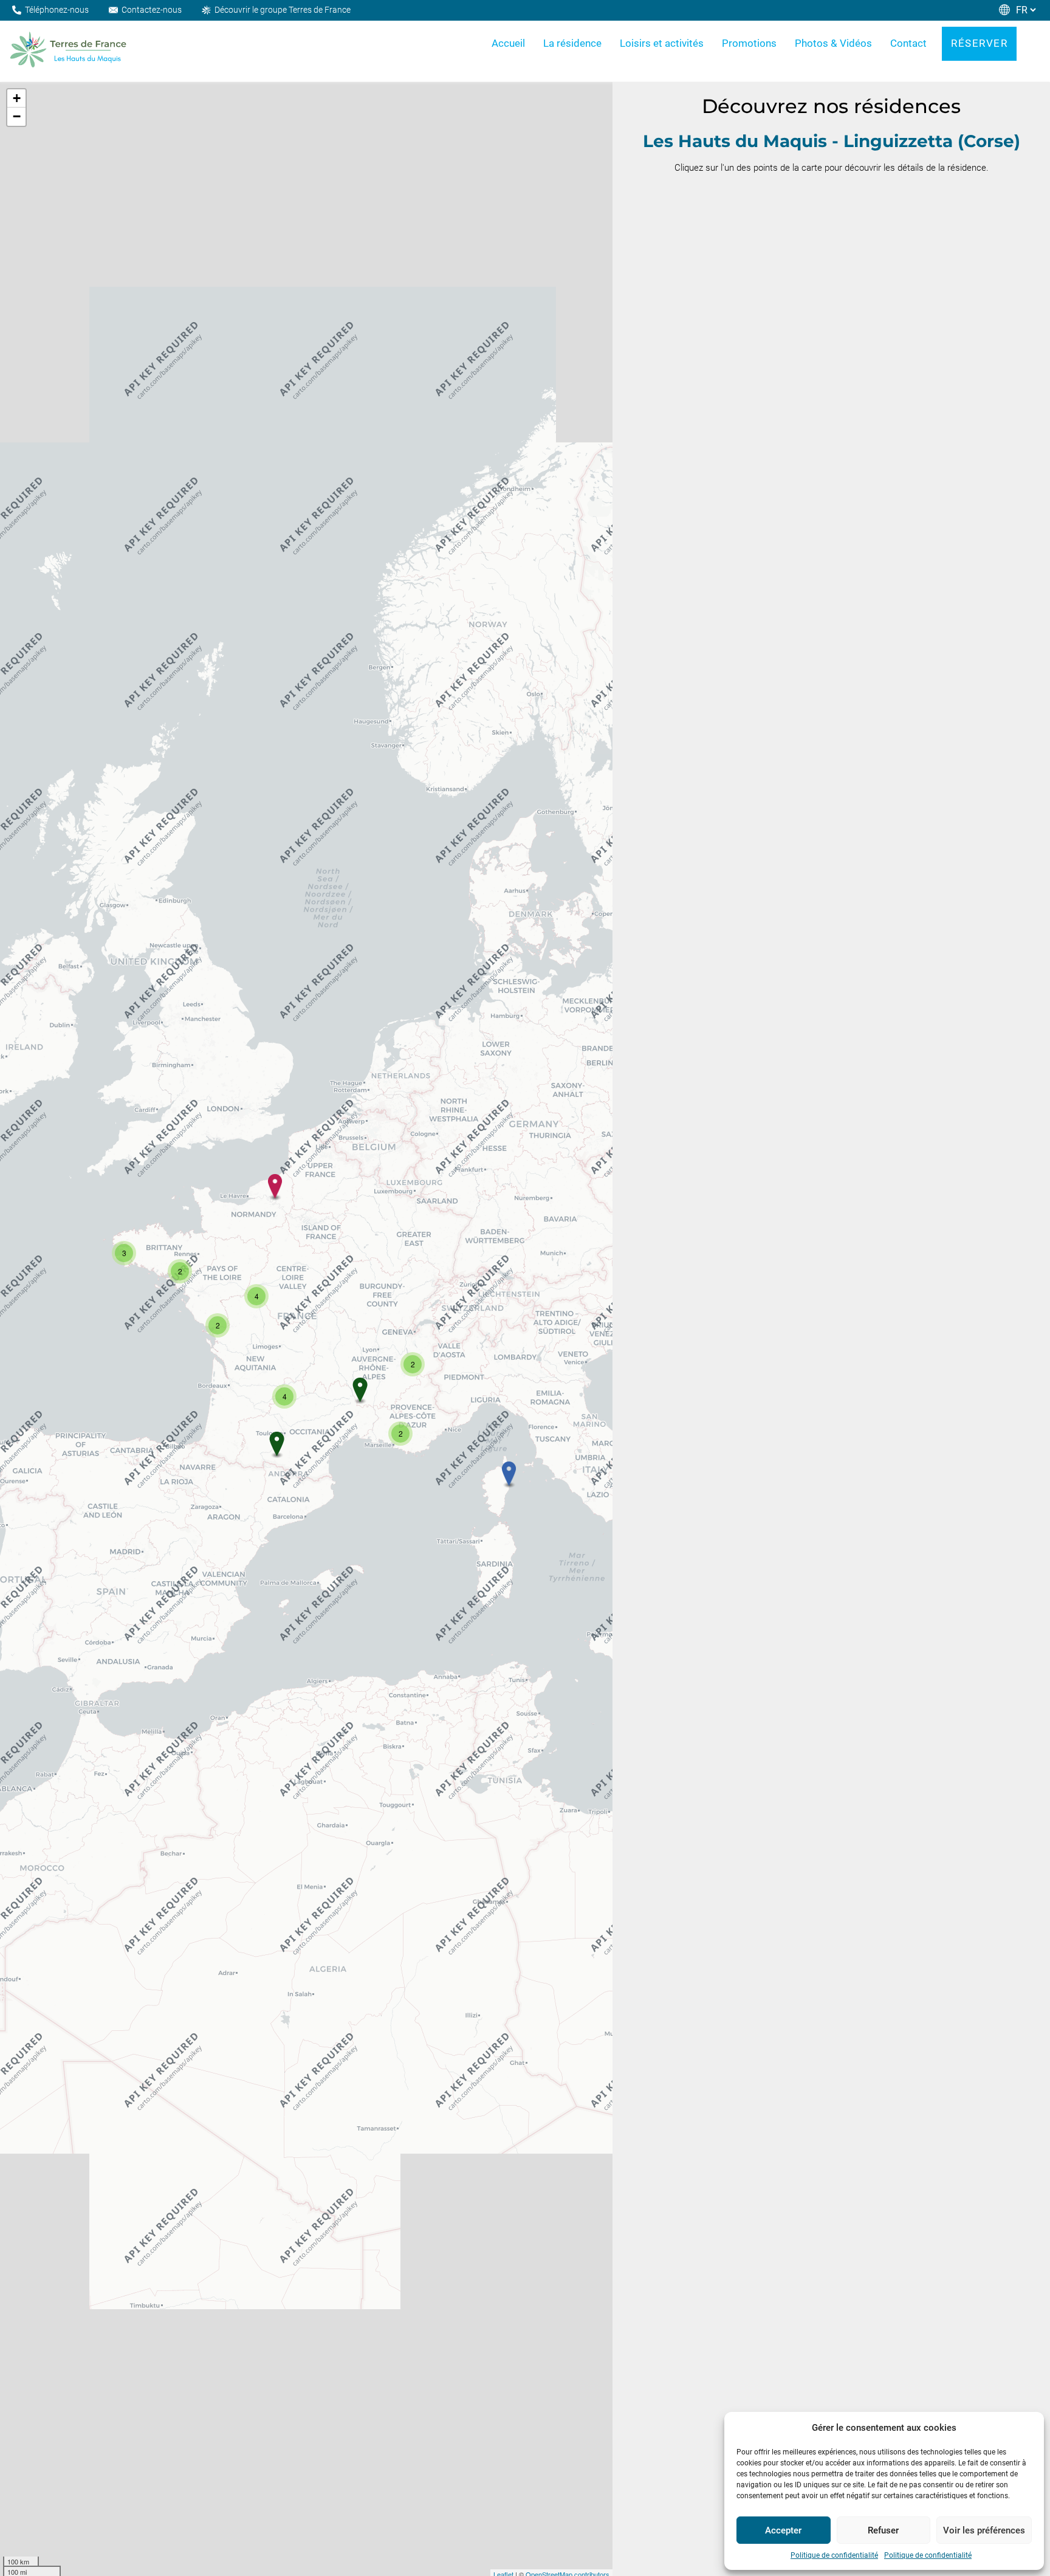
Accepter (783, 2530)
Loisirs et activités (662, 43)
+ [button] (17, 98)
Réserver (979, 43)
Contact (908, 43)
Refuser (883, 2530)
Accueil (508, 43)
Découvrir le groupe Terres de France (283, 10)
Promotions (749, 43)
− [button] (17, 116)
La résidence (572, 43)
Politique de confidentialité (834, 2555)
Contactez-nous (152, 10)
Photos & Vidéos (833, 43)
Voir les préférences (984, 2530)
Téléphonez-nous (57, 10)
